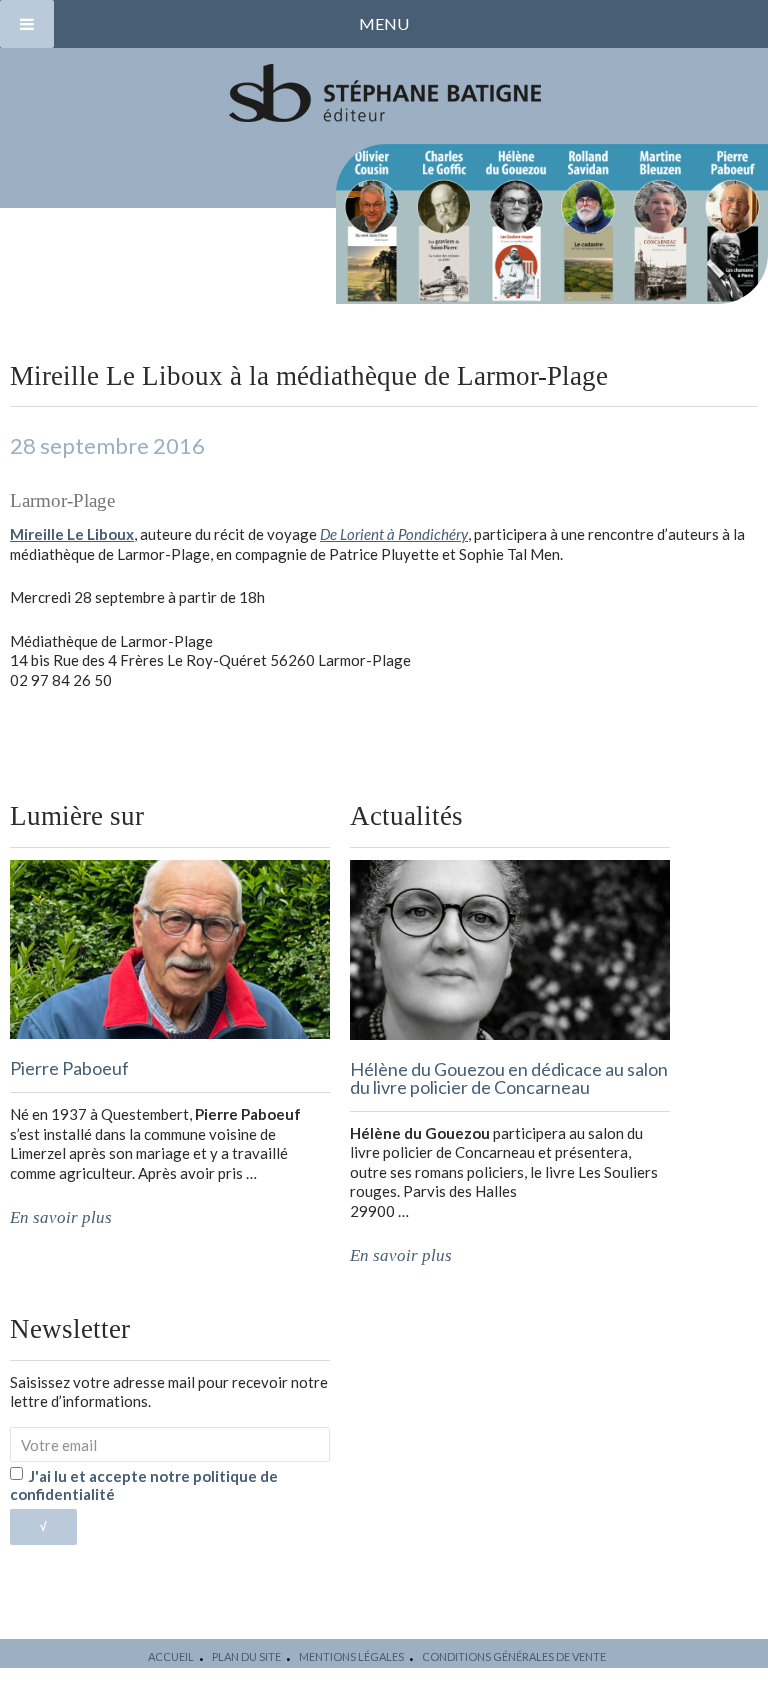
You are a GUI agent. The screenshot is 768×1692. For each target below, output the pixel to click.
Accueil (171, 1656)
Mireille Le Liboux (72, 534)
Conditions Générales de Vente (514, 1656)
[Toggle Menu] (27, 24)
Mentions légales (351, 1656)
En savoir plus (61, 1217)
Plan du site (246, 1656)
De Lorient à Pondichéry (394, 534)
